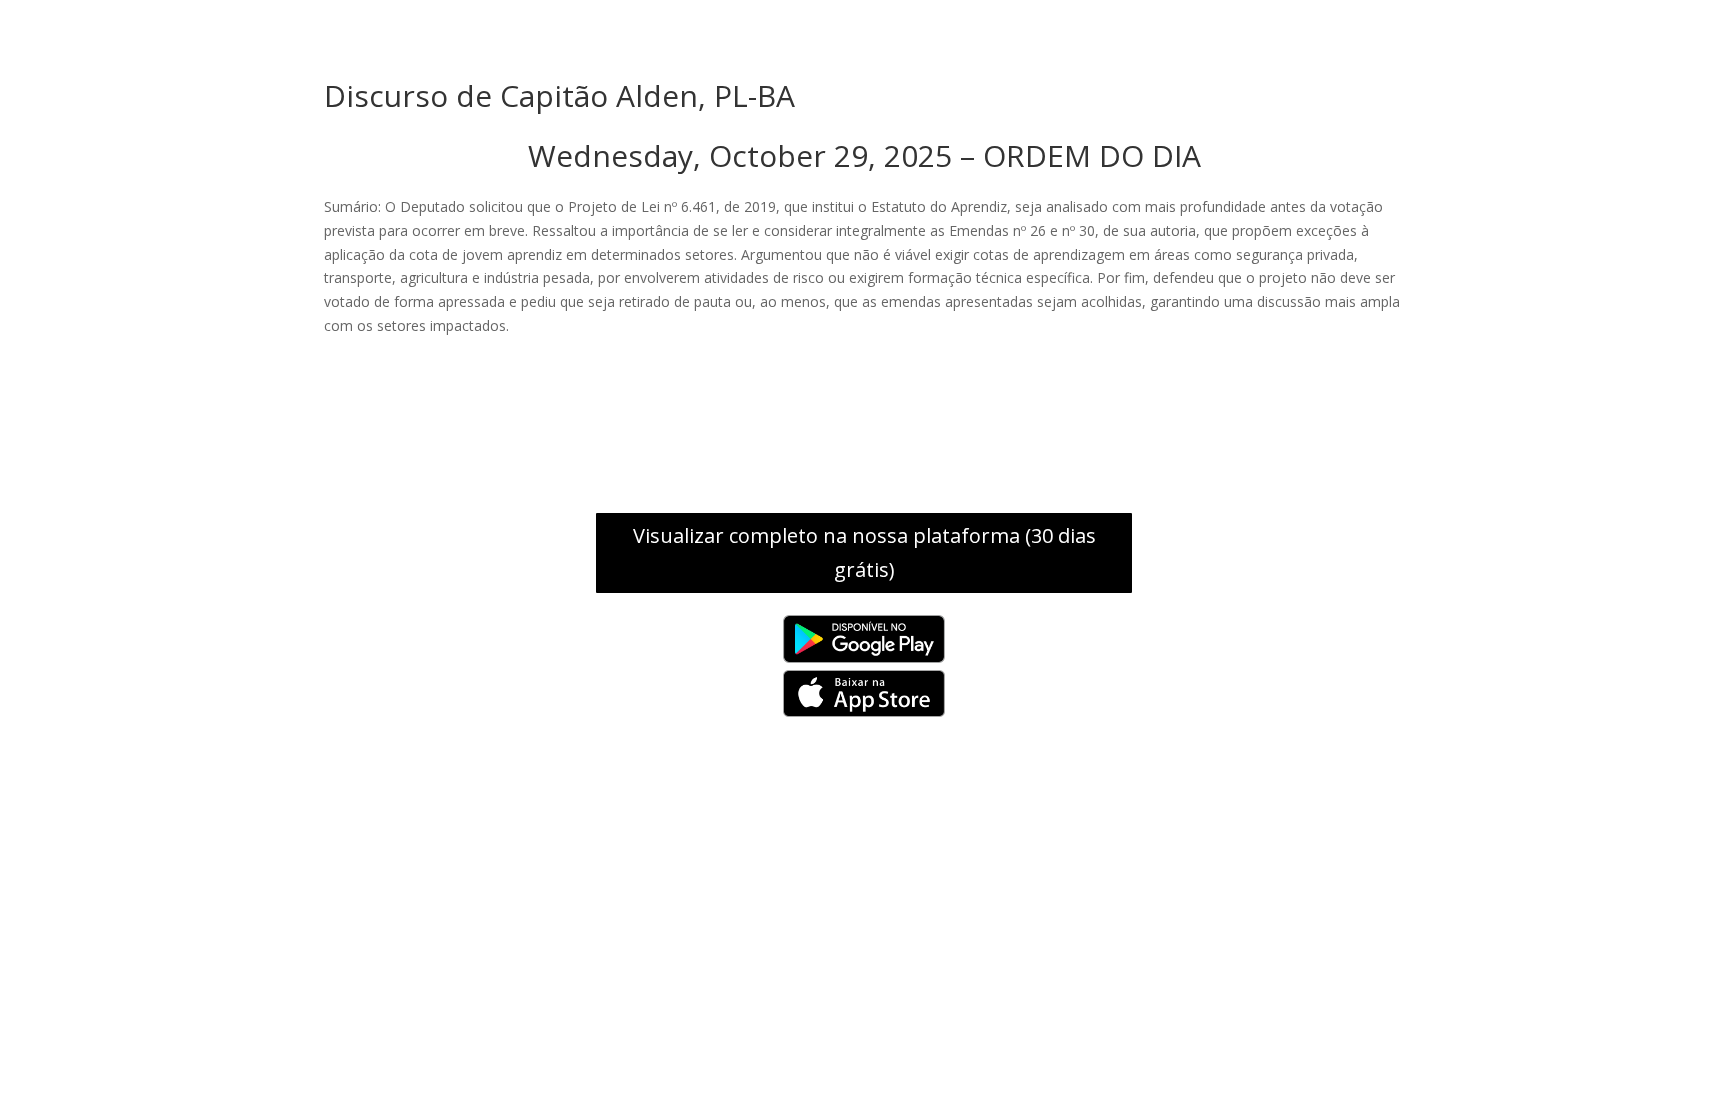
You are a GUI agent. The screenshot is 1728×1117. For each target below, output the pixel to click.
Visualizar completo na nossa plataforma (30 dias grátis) (864, 552)
